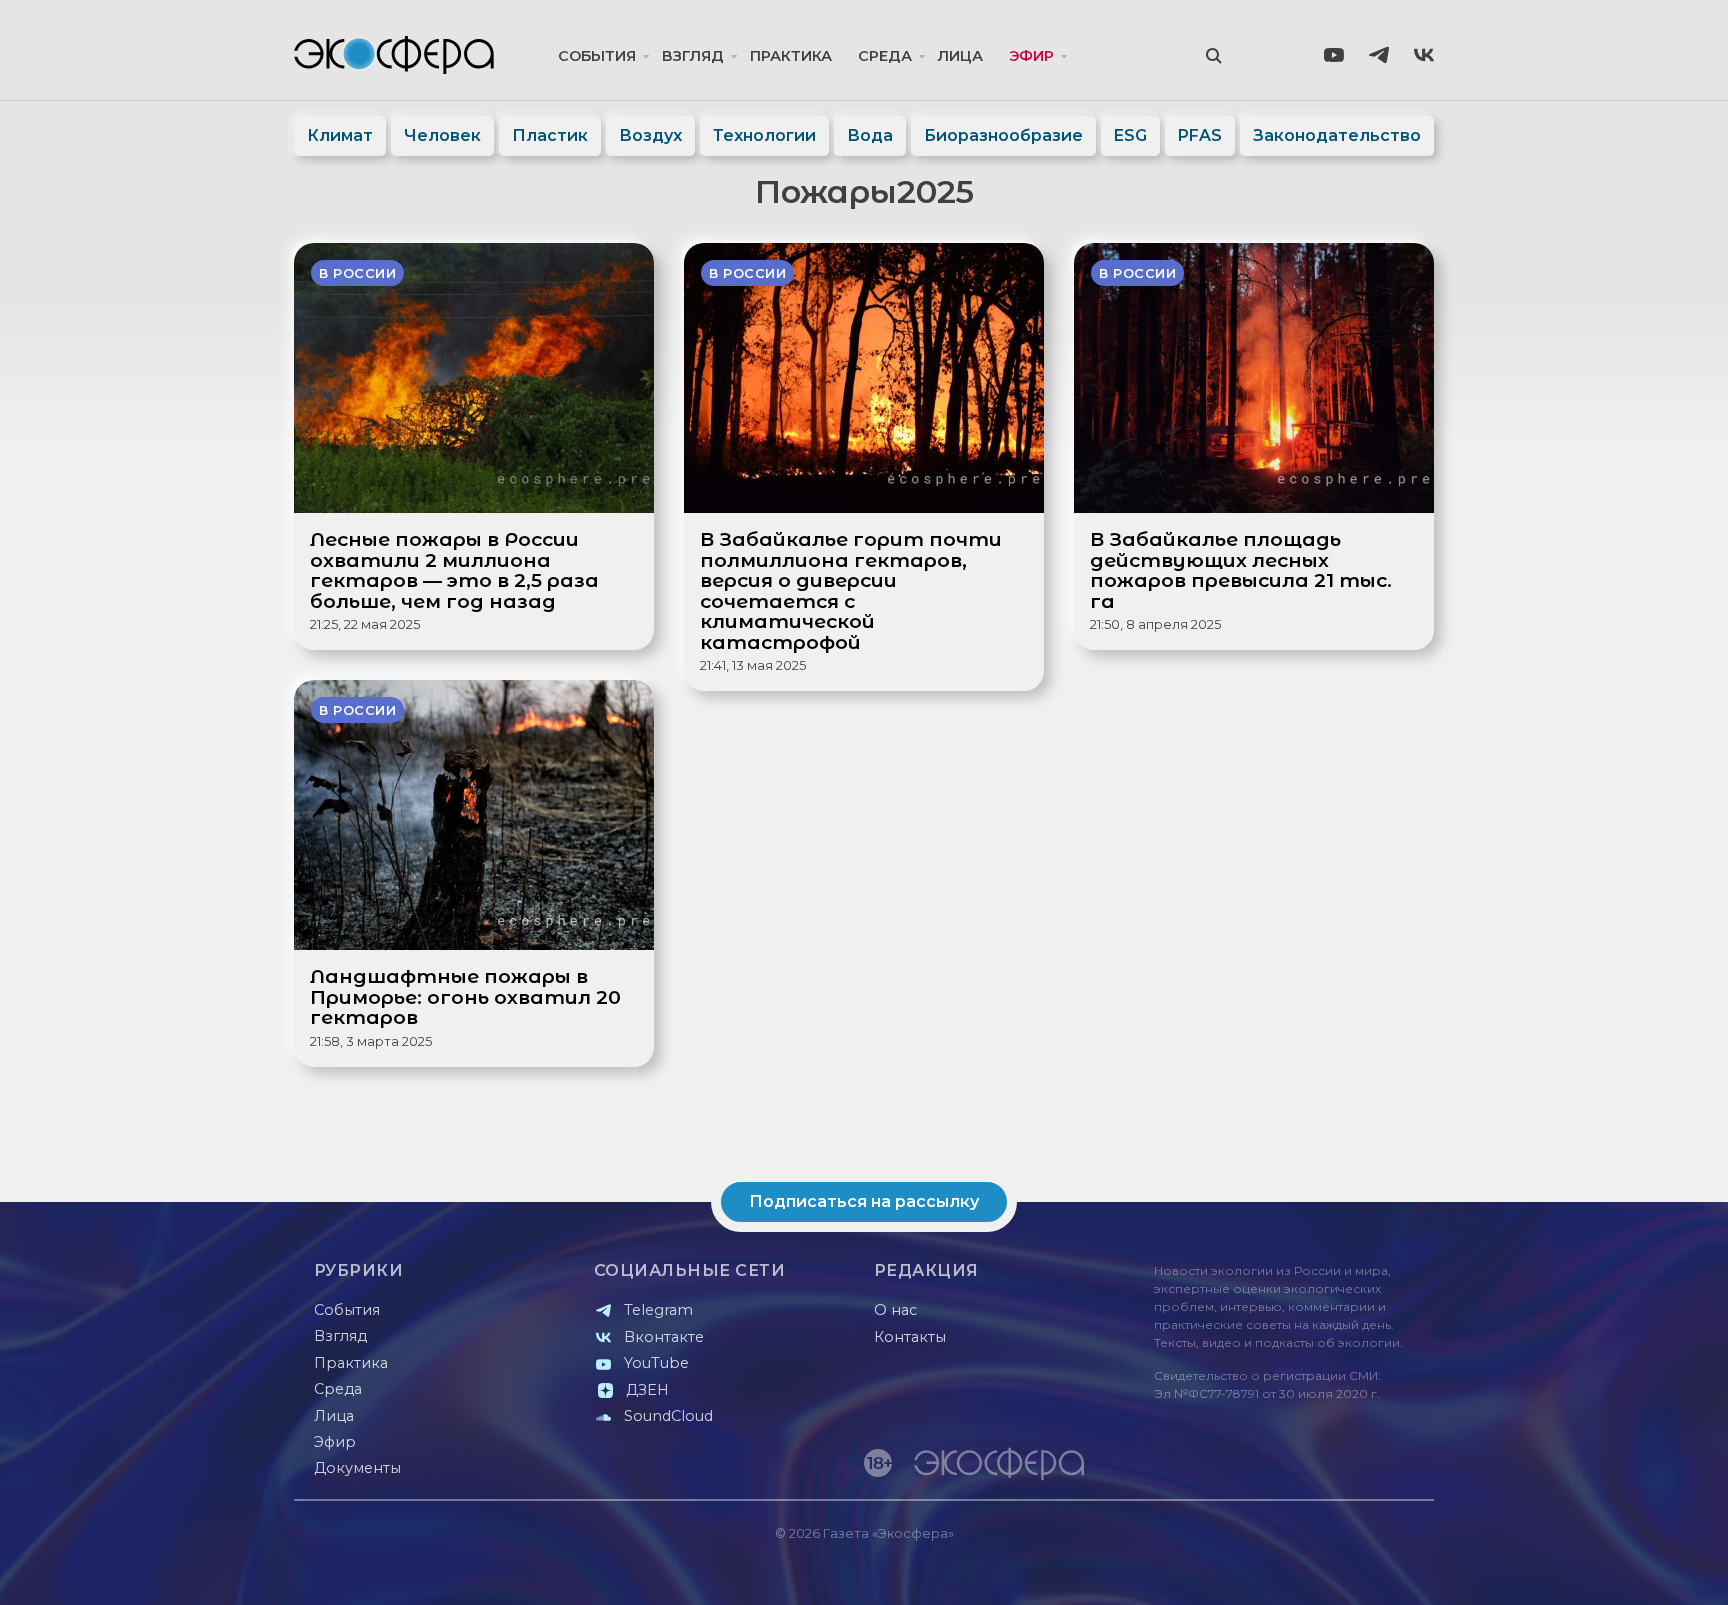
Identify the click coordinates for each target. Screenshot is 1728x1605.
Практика (791, 56)
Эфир (1031, 56)
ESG (1130, 135)
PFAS (1200, 135)
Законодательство (1337, 135)
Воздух (650, 135)
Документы (357, 1468)
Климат (340, 135)
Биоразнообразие (1003, 135)
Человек (442, 135)
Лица (960, 56)
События (597, 56)
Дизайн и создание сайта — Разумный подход (1310, 1569)
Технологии (764, 135)
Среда (885, 56)
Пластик (550, 135)
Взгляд (693, 56)
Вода (870, 135)
